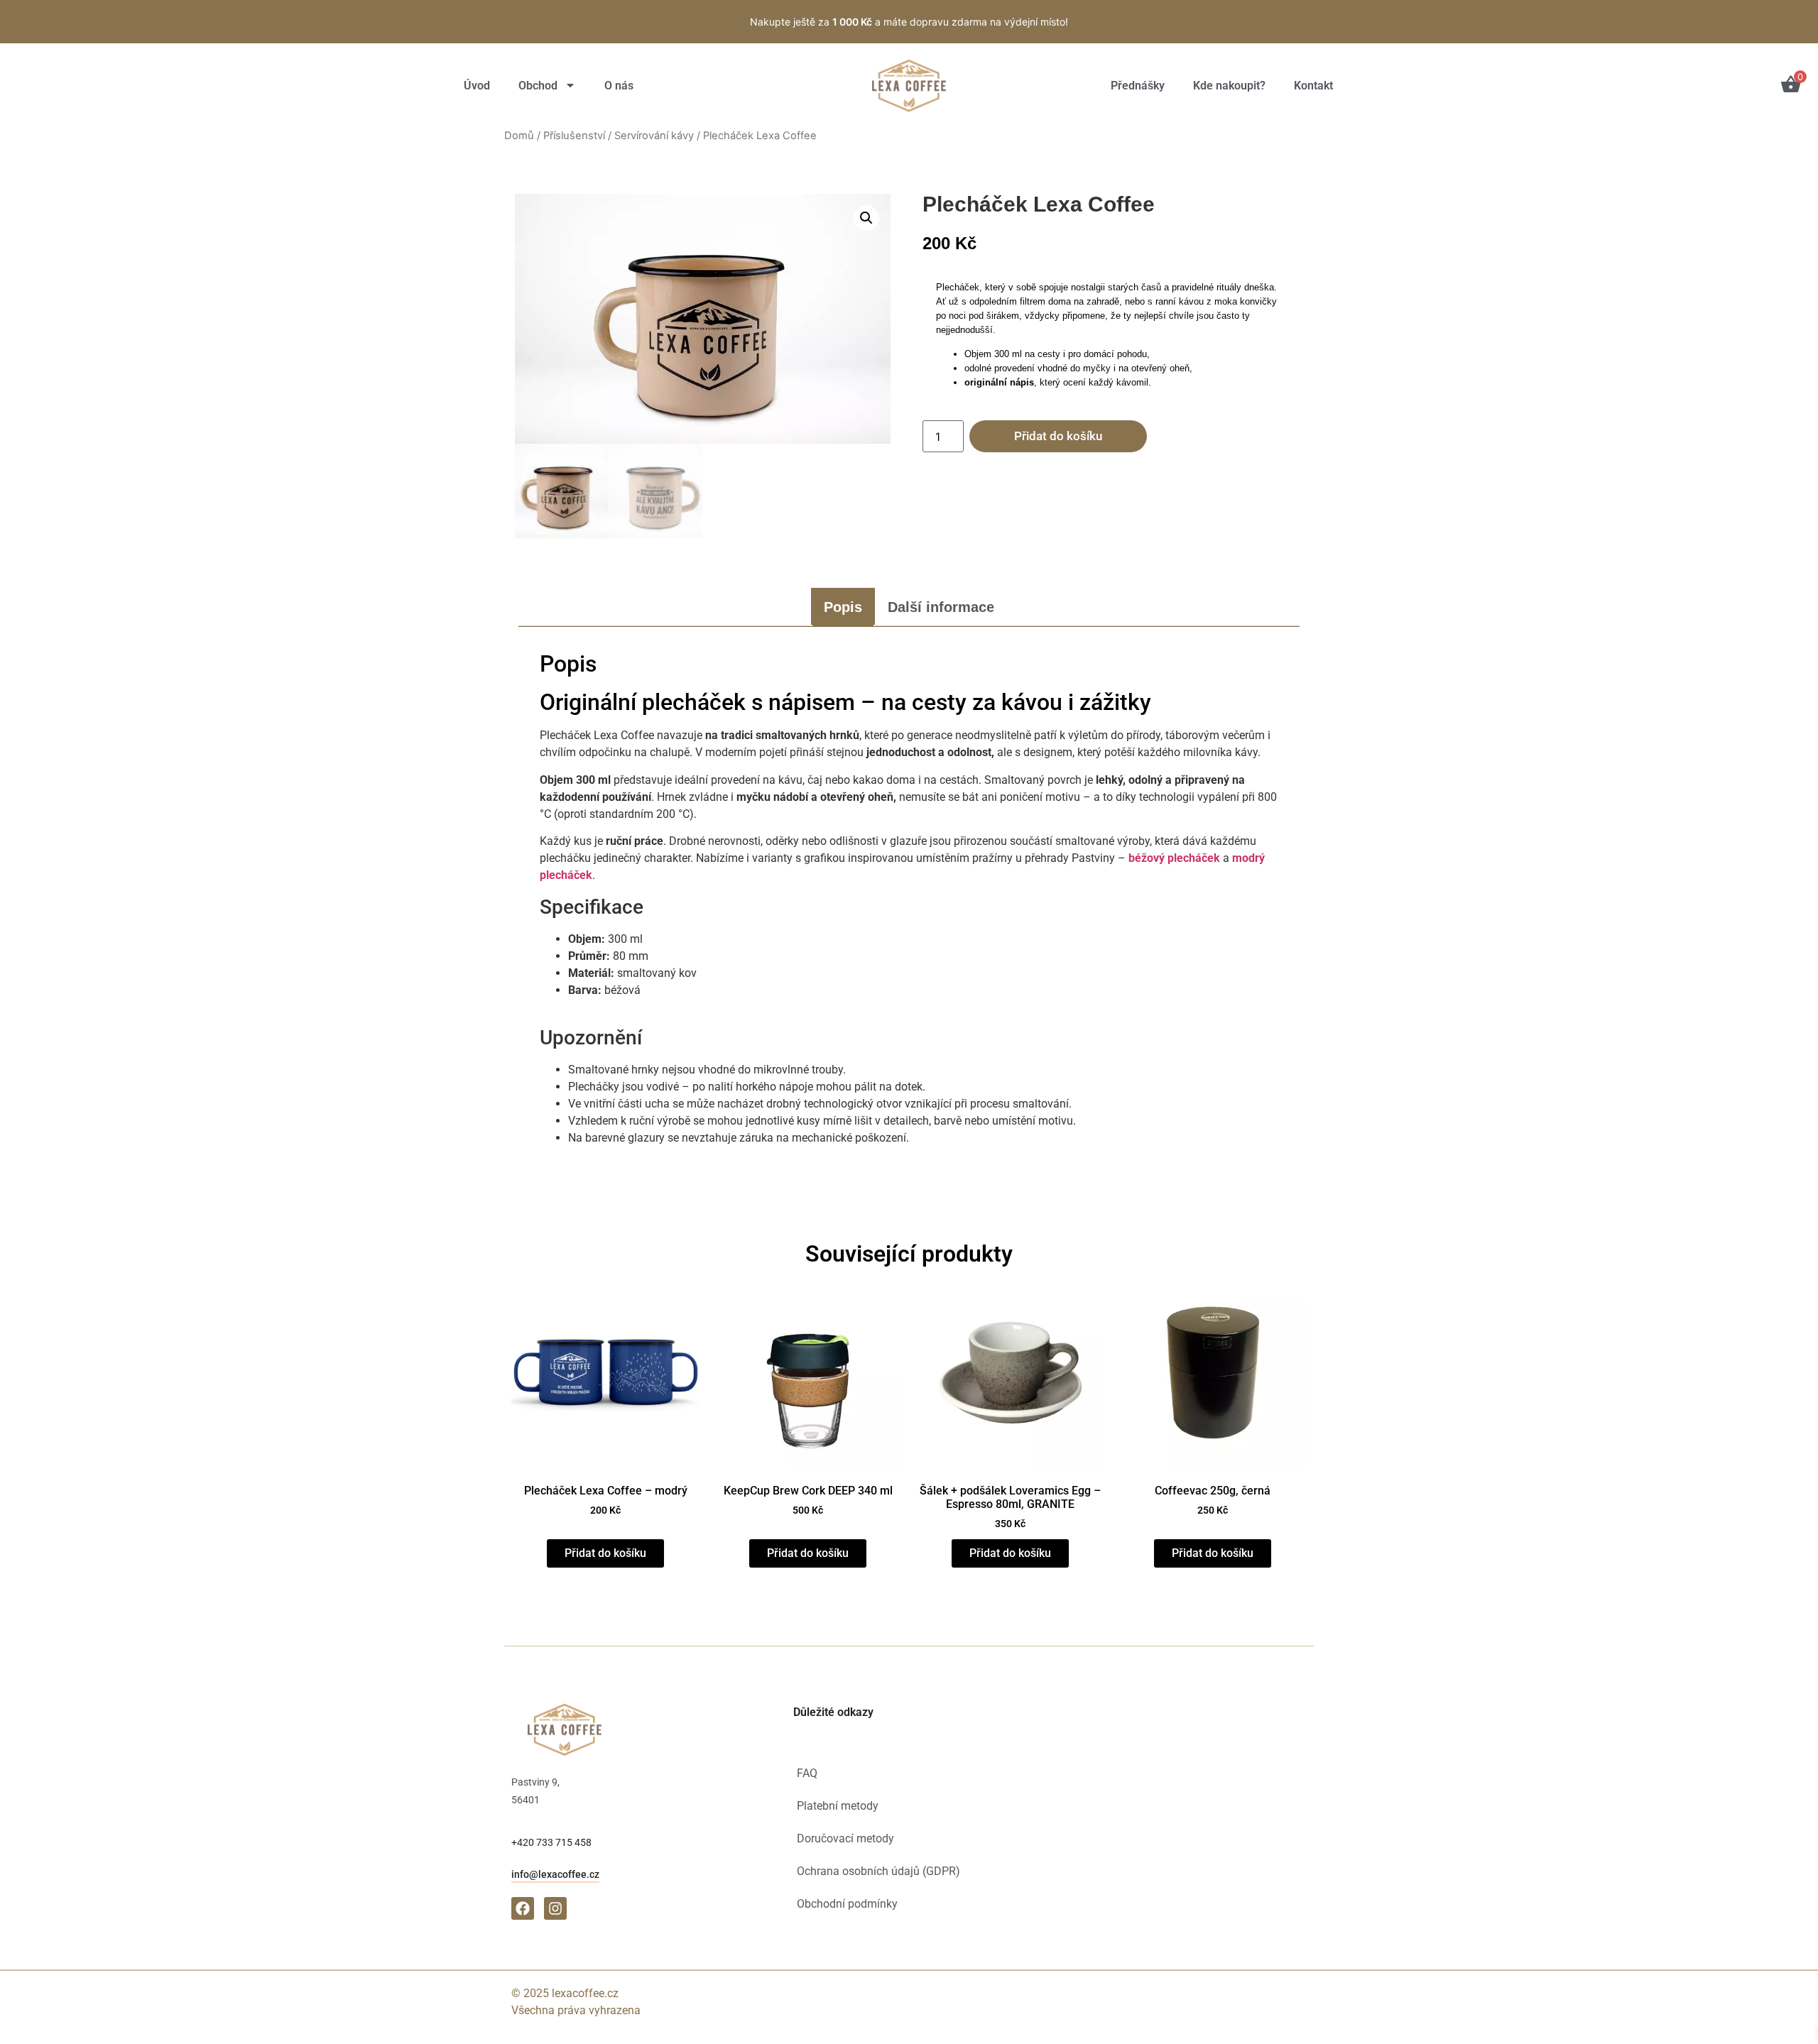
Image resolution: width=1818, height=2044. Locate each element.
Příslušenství (574, 136)
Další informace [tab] (941, 607)
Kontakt (1313, 86)
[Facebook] (523, 1908)
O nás (619, 86)
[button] (866, 218)
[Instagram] (555, 1908)
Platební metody (838, 1806)
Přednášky (1138, 86)
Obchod (538, 86)
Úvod (477, 86)
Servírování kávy (654, 136)
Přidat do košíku (1058, 436)
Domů (519, 136)
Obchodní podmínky (847, 1904)
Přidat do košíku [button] (605, 1553)
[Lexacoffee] (909, 86)
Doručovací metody (845, 1838)
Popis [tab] (843, 607)
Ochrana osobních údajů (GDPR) (878, 1871)
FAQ (807, 1773)
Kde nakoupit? (1229, 86)
